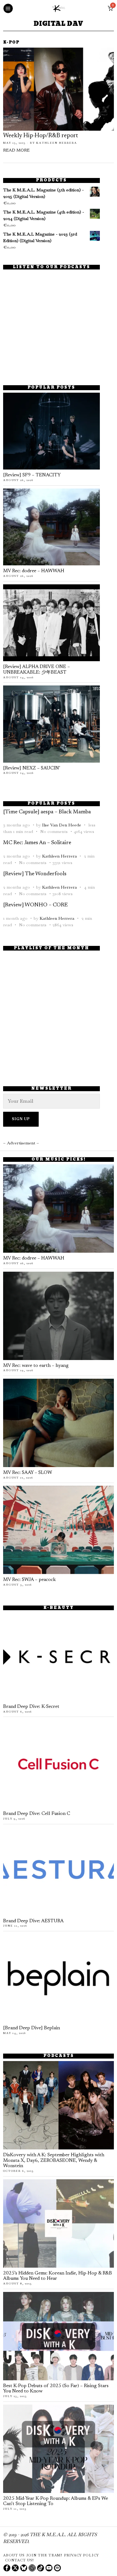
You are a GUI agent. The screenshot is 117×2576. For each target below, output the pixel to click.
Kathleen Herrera (57, 143)
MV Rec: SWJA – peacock (29, 1580)
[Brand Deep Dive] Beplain (32, 2028)
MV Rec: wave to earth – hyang (36, 1366)
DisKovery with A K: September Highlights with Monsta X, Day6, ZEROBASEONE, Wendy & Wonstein (54, 2161)
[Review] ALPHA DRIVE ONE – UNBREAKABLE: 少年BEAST (37, 670)
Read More (16, 151)
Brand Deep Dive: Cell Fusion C (37, 1814)
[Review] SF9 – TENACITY (32, 475)
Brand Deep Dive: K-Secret (31, 1707)
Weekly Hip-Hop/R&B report (41, 136)
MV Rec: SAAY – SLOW (28, 1473)
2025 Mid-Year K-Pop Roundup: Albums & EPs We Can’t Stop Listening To (56, 2501)
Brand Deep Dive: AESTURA (33, 1921)
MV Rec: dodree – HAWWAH (34, 571)
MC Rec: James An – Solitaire (37, 843)
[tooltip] (7, 2568)
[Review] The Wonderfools (35, 874)
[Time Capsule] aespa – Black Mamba (47, 812)
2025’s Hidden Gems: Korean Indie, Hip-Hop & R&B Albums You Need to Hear (58, 2276)
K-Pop (11, 43)
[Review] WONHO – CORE (35, 905)
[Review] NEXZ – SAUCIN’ (32, 768)
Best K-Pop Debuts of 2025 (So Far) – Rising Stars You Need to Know (56, 2389)
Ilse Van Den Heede (62, 825)
